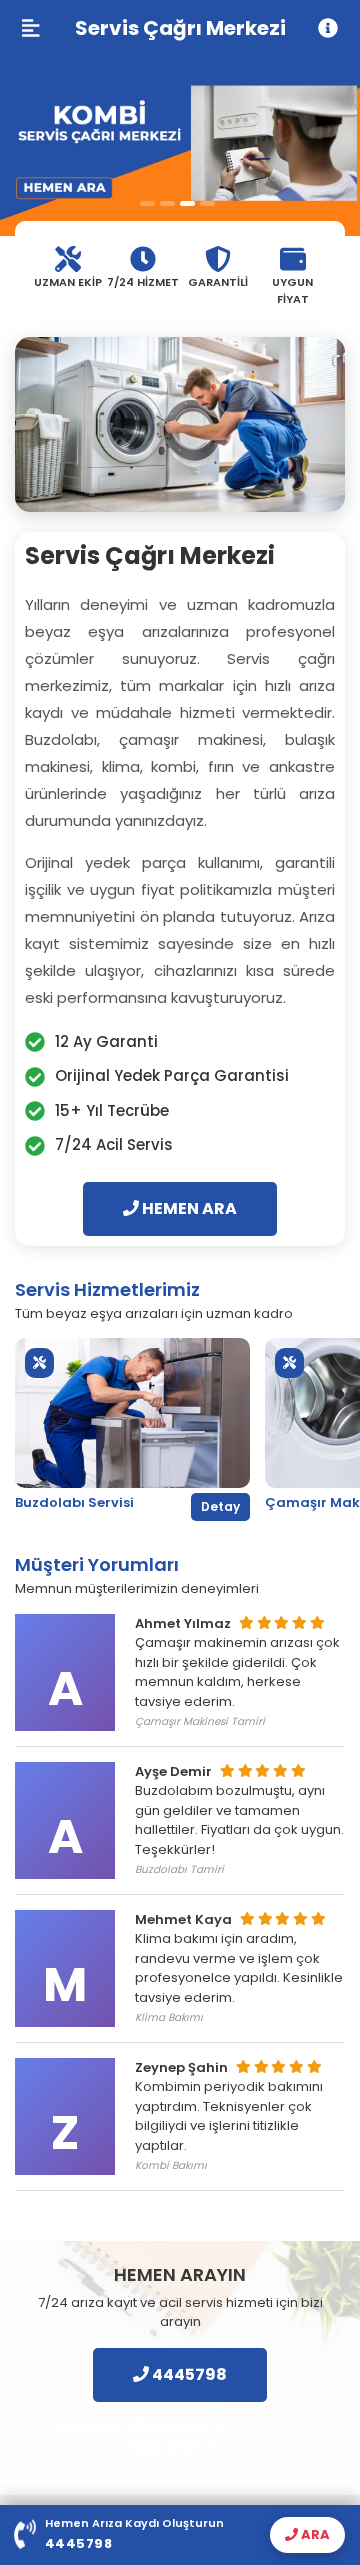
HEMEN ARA (188, 1208)
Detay (220, 1506)
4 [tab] (207, 203)
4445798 (188, 2374)
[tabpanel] (180, 146)
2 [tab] (167, 203)
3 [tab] (187, 203)
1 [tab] (147, 203)
